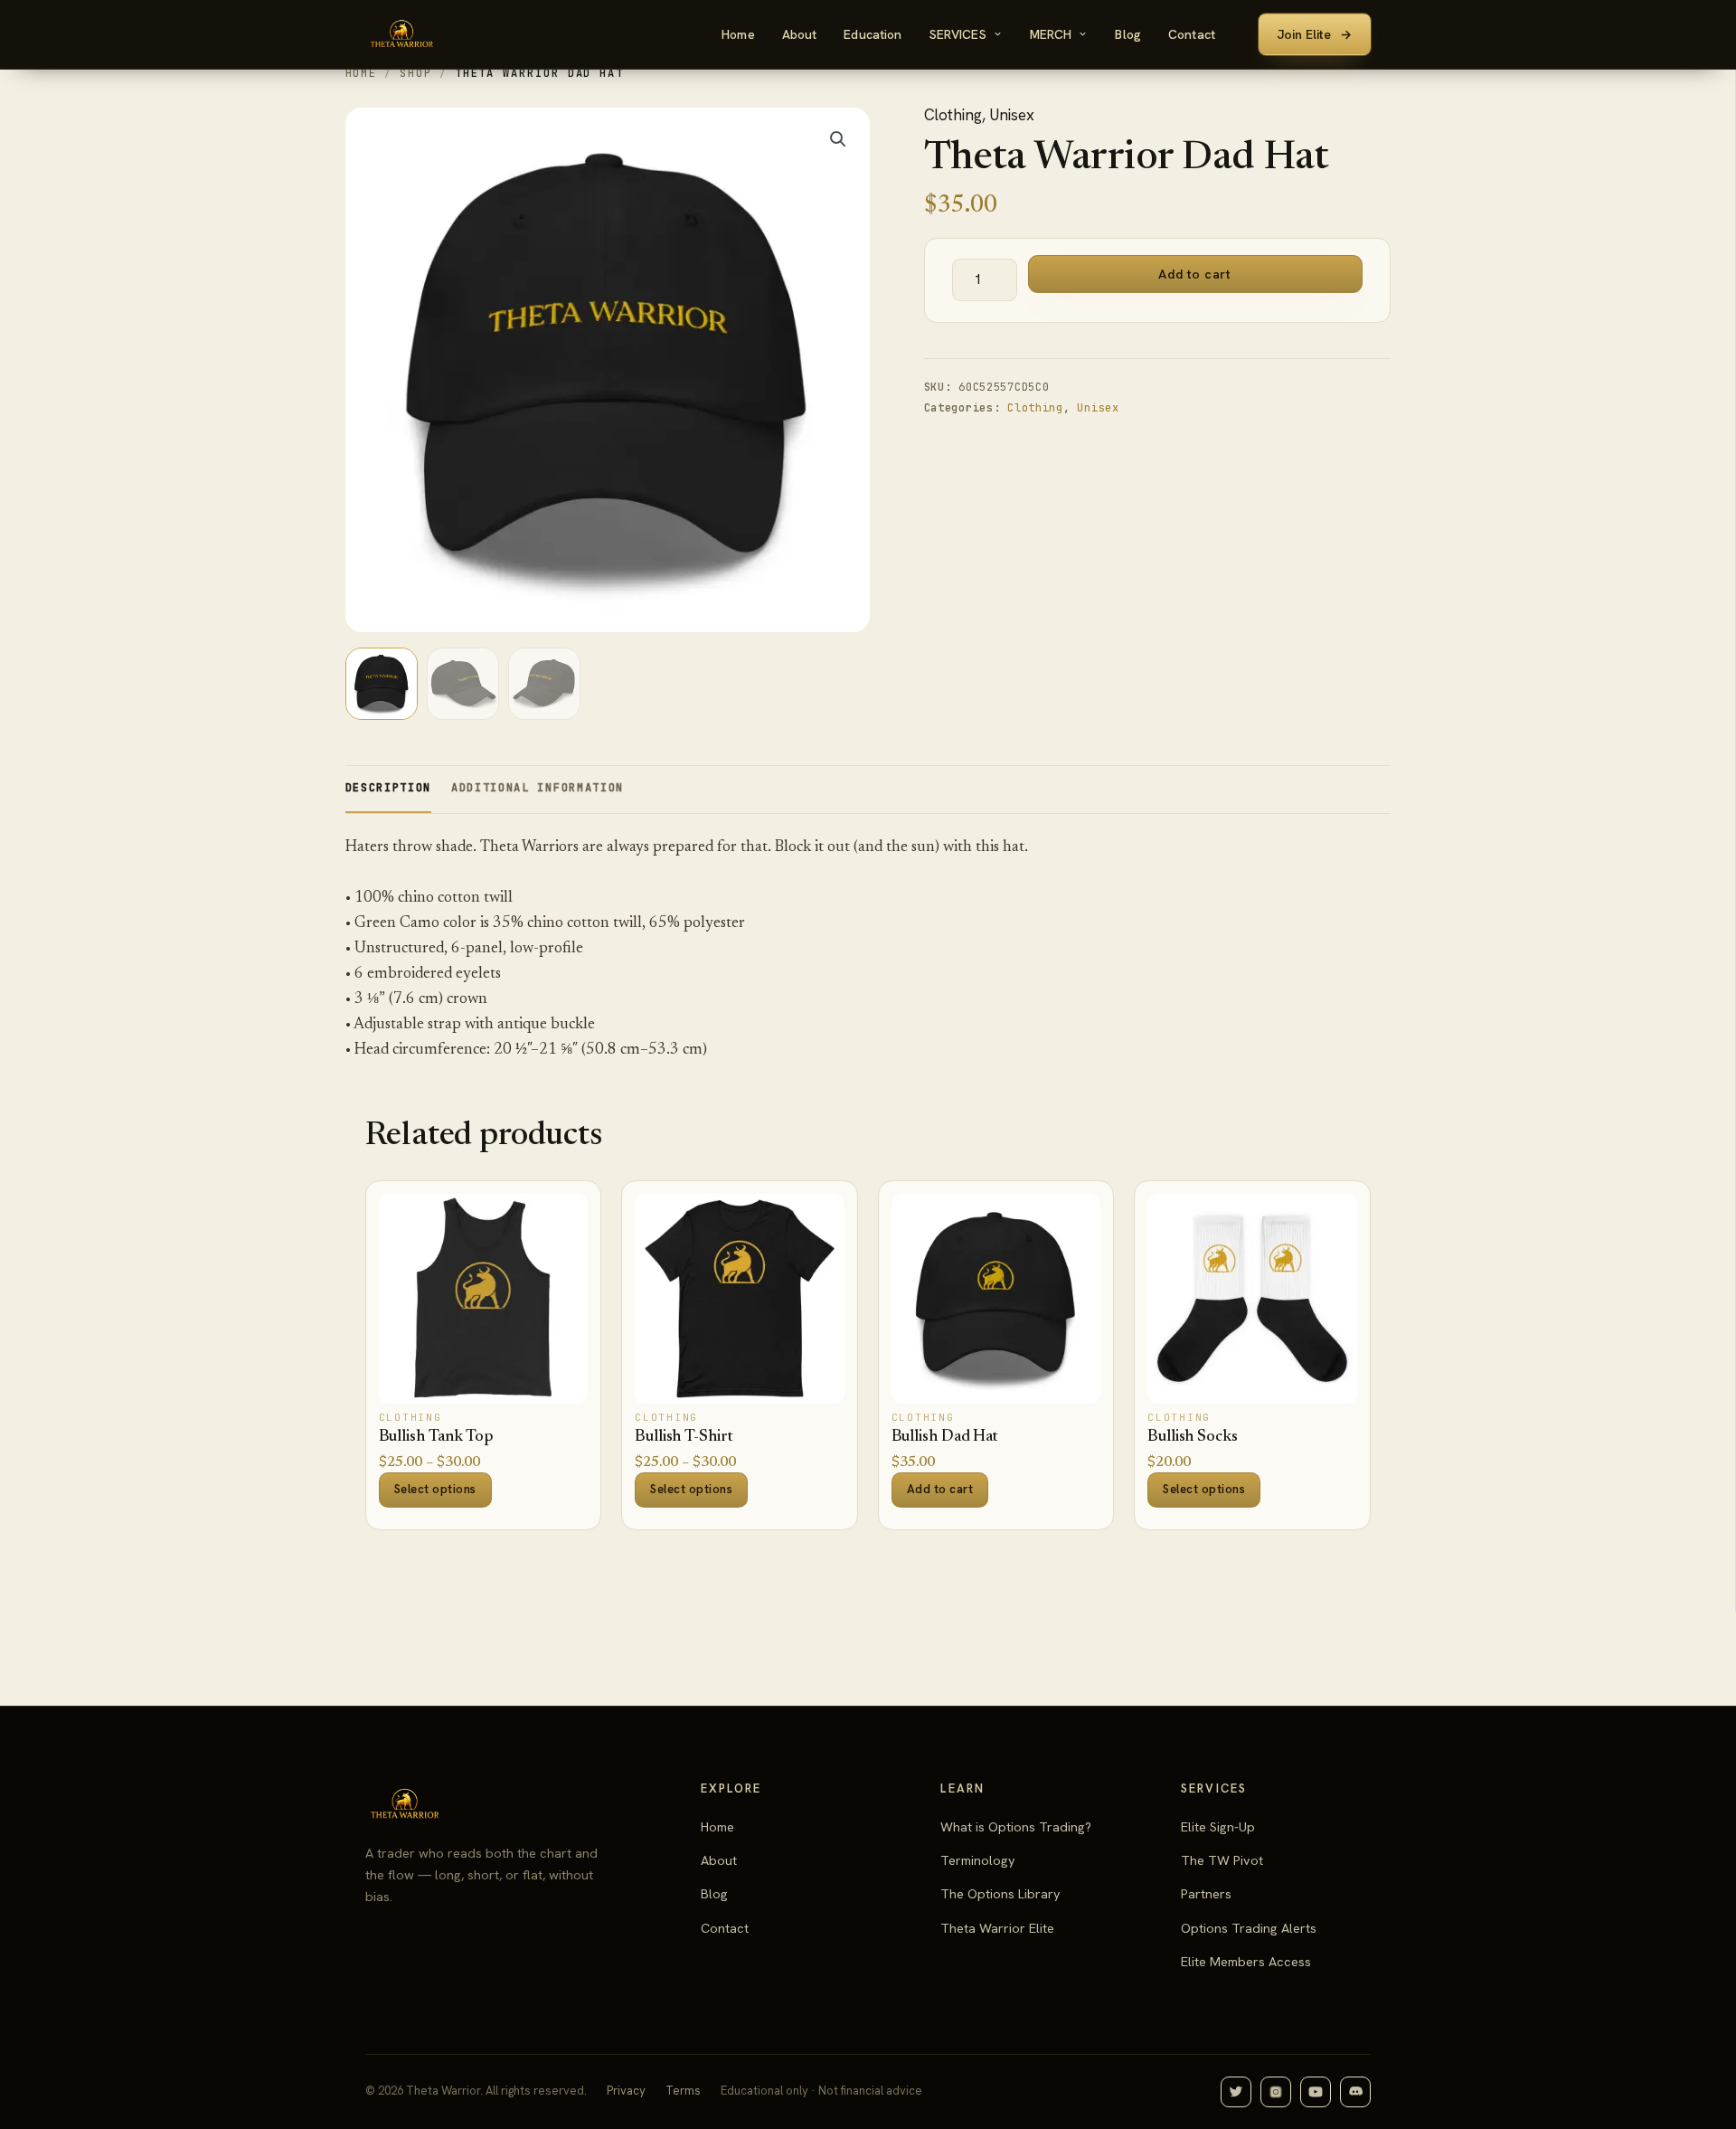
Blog (1128, 34)
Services (958, 34)
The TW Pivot (1222, 1860)
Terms (683, 2091)
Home (738, 34)
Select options (435, 1489)
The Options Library (1000, 1893)
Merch (1051, 34)
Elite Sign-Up (1218, 1826)
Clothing (953, 115)
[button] (838, 139)
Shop (416, 73)
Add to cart (1194, 274)
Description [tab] (388, 788)
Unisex (1012, 115)
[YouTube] (1316, 2092)
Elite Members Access (1246, 1961)
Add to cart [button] (940, 1489)
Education (873, 34)
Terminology (978, 1860)
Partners (1206, 1893)
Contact (1192, 34)
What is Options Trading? (1016, 1826)
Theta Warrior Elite (997, 1928)
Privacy (626, 2091)
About (800, 34)
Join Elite (1315, 34)
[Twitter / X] (1236, 2092)
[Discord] (1355, 2092)
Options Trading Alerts (1249, 1928)
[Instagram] (1276, 2092)
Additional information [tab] (538, 788)
